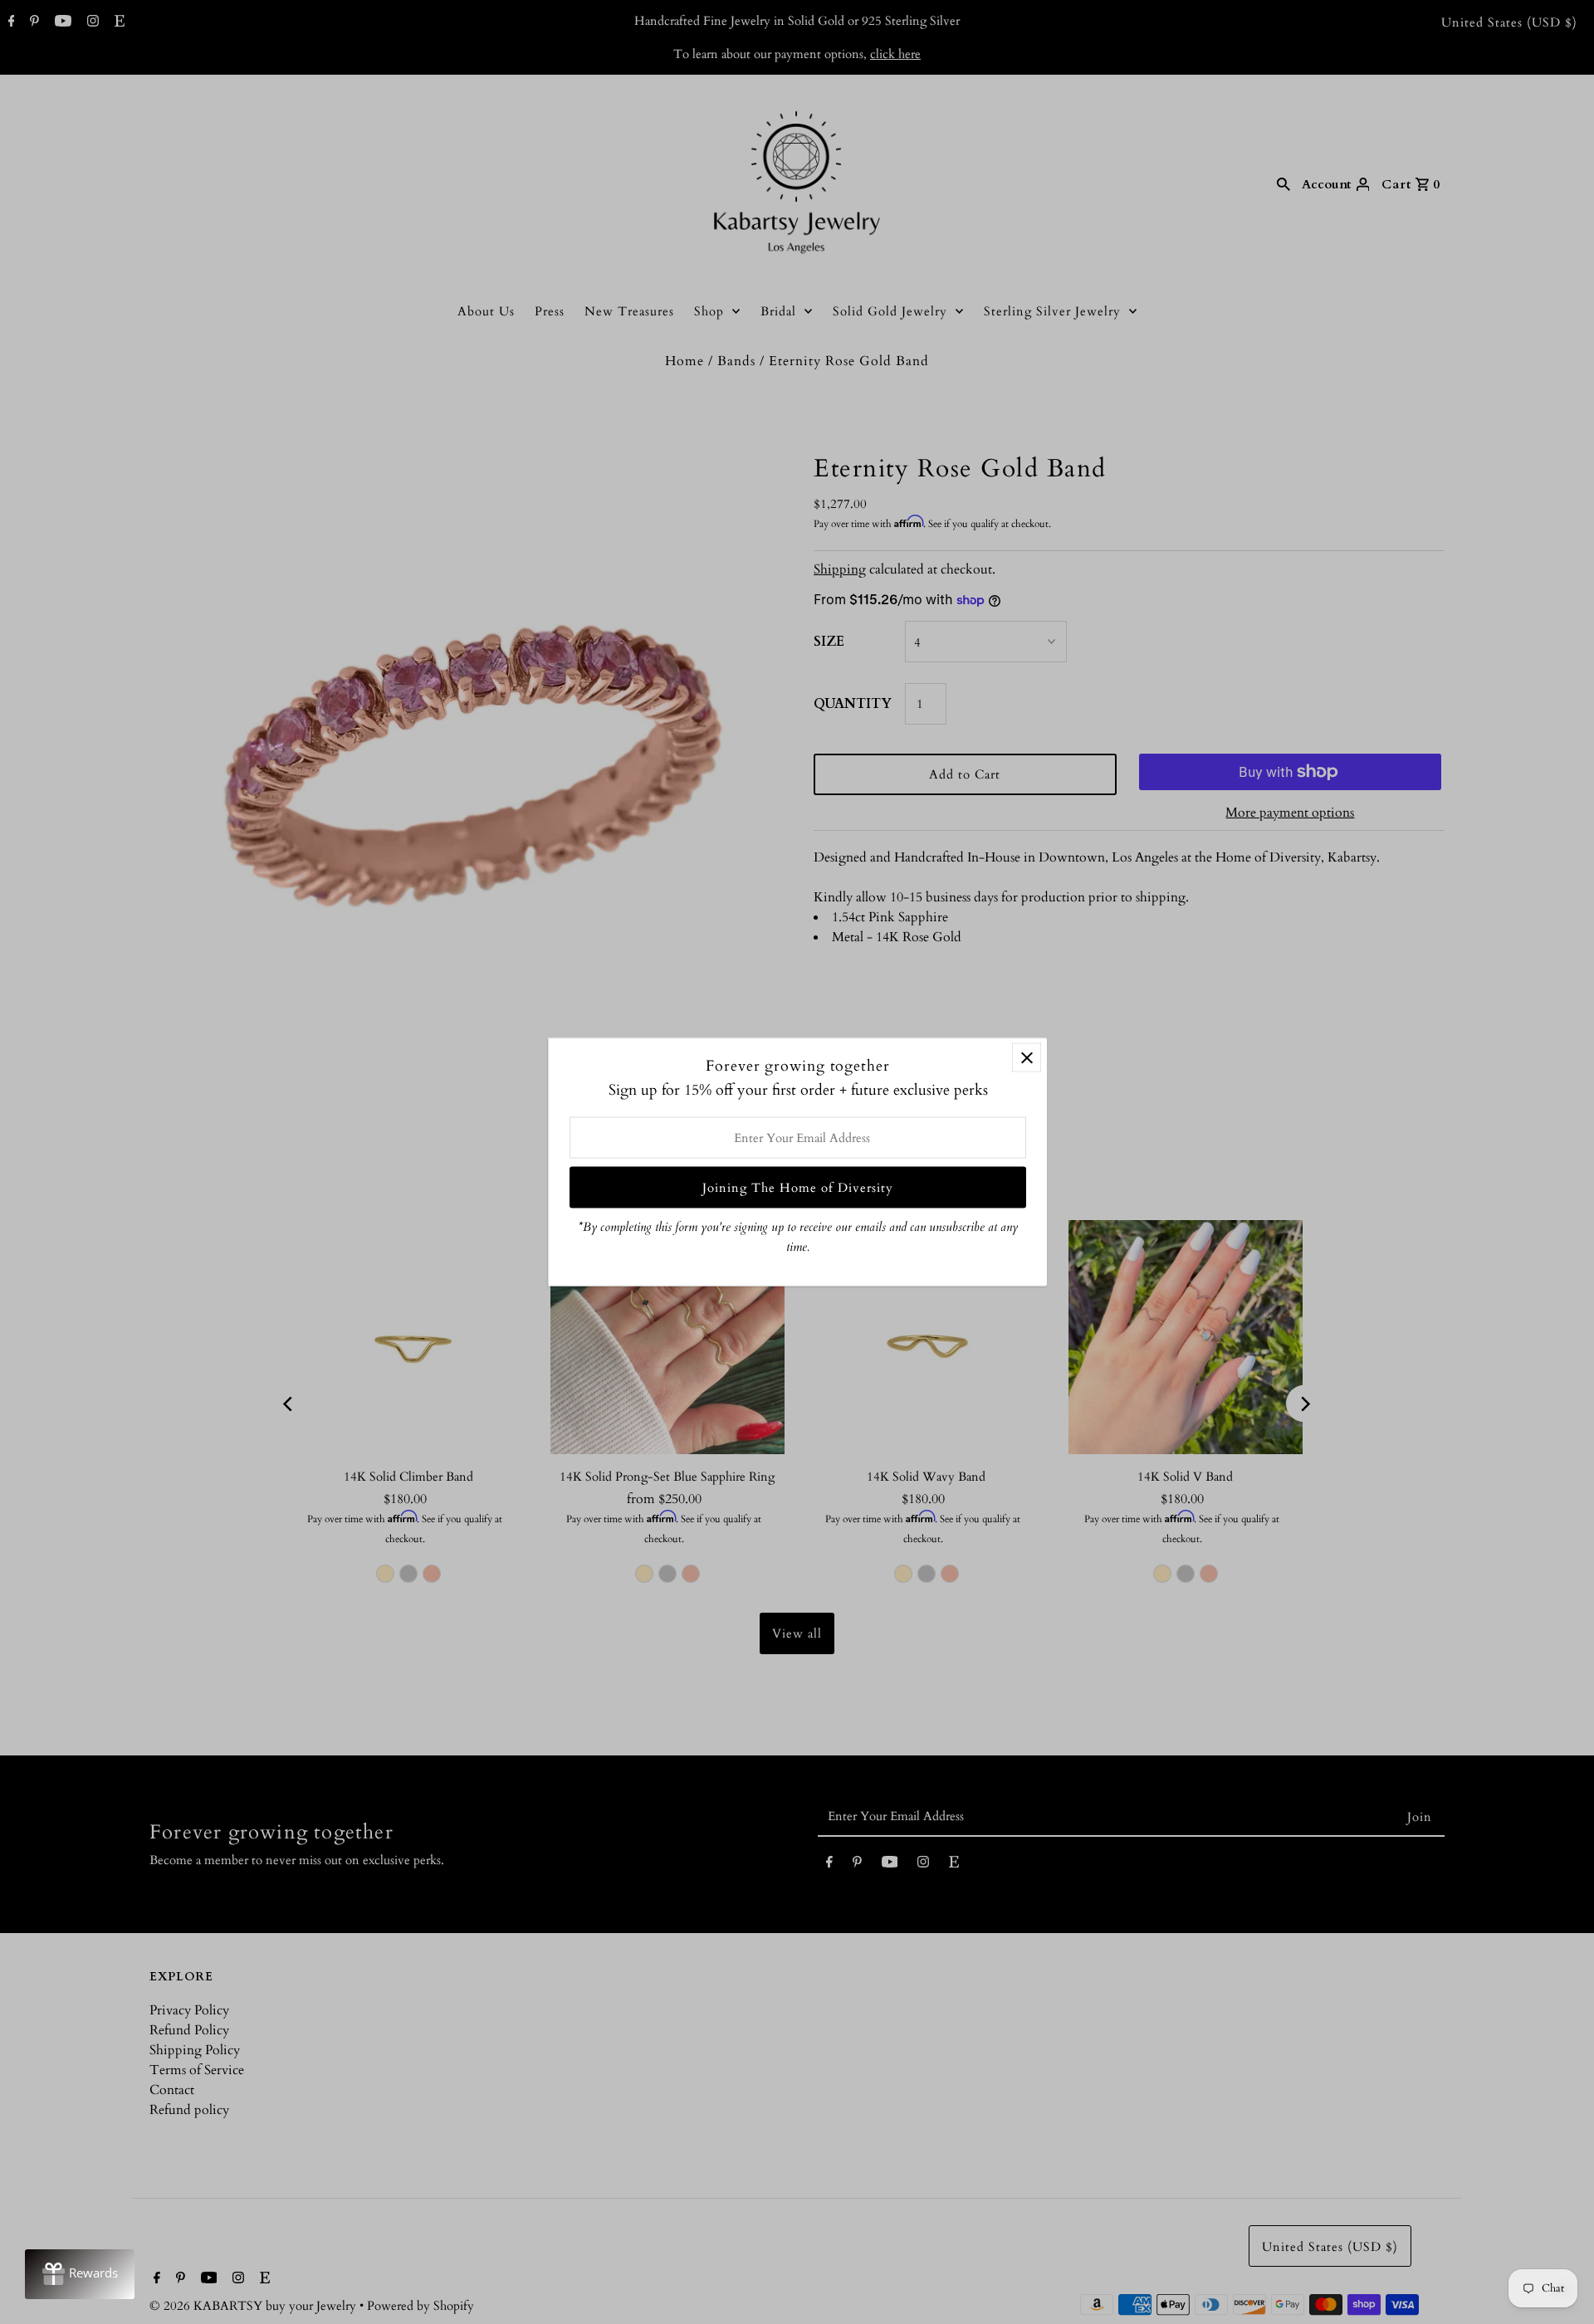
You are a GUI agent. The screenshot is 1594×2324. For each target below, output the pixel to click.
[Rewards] (80, 2274)
